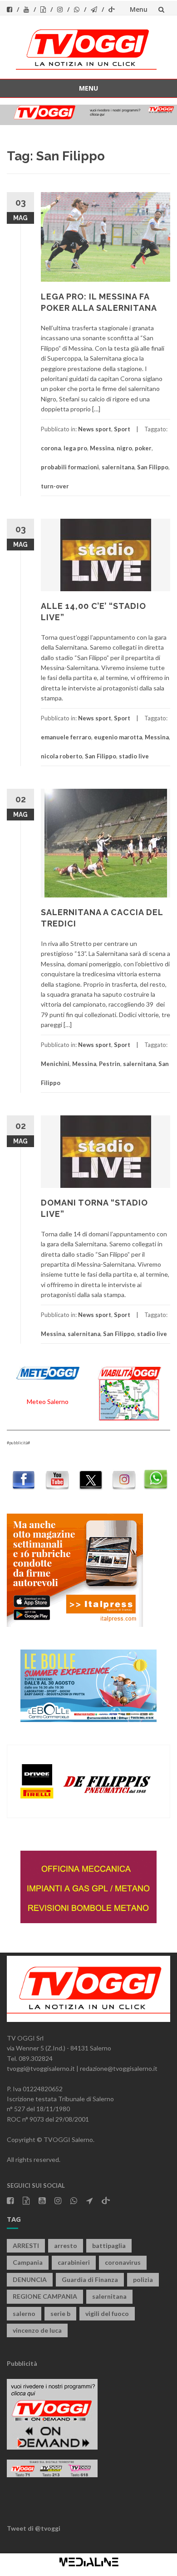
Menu (139, 9)
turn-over (55, 486)
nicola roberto (61, 756)
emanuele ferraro (66, 737)
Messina (102, 448)
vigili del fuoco (107, 2313)
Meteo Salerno (48, 1401)
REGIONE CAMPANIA (45, 2296)
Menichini (55, 1064)
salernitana (118, 467)
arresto (66, 2246)
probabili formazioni (70, 467)
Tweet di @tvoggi (34, 2528)
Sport (122, 429)
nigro (124, 448)
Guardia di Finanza (90, 2279)
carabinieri (74, 2262)
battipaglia (109, 2246)
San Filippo (153, 467)
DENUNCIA (30, 2279)
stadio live (134, 756)
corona (51, 448)
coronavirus (123, 2262)
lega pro (75, 448)
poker (143, 448)
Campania (28, 2262)
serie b (60, 2313)
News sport (95, 429)
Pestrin (110, 1064)
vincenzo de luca (37, 2330)
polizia (143, 2279)
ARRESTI (26, 2246)
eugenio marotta (118, 737)
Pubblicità (22, 2363)
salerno (24, 2313)
